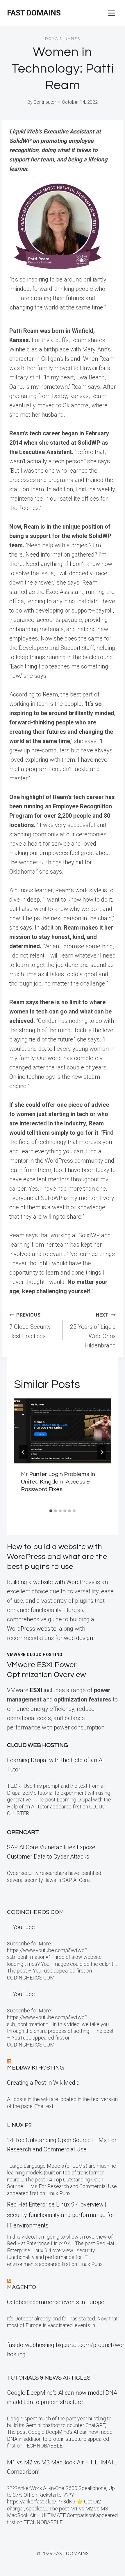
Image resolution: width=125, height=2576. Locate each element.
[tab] (51, 1511)
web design (78, 1638)
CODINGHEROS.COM (35, 1912)
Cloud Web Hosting (37, 1745)
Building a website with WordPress (51, 1582)
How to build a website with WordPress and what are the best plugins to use (57, 1557)
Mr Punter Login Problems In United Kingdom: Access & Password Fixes (58, 1482)
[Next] (102, 1452)
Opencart (23, 1832)
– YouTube (21, 1927)
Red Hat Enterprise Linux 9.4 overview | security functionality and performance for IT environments (61, 2215)
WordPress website (32, 1629)
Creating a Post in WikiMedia (43, 2083)
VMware (25, 1690)
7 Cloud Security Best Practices (30, 1326)
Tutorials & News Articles (49, 2378)
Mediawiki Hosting (35, 2068)
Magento (22, 2287)
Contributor (45, 102)
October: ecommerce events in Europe (56, 2302)
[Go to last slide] (23, 1452)
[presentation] (63, 1431)
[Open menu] (111, 13)
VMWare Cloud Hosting (35, 1655)
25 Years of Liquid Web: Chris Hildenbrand (93, 1331)
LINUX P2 (19, 2125)
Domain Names (63, 39)
